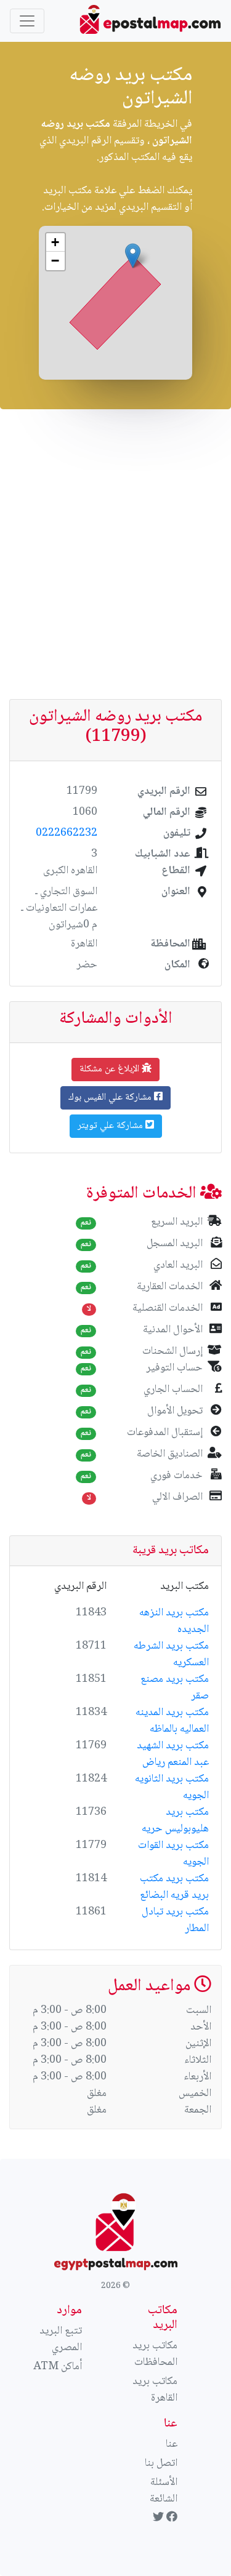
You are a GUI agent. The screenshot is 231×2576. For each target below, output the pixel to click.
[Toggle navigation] (27, 21)
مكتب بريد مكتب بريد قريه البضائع (174, 1887)
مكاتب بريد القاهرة (155, 2390)
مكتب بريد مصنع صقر (175, 1688)
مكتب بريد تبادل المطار (175, 1920)
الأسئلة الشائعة (164, 2491)
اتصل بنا (161, 2463)
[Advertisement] (115, 554)
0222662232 (67, 833)
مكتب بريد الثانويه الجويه (172, 1787)
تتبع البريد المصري (61, 2339)
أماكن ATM (58, 2367)
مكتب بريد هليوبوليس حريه (175, 1821)
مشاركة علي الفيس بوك (111, 1098)
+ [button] (55, 242)
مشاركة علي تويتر (111, 1126)
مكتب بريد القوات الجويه (173, 1854)
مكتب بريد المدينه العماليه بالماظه (172, 1721)
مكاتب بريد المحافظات (155, 2354)
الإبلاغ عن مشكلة (111, 1069)
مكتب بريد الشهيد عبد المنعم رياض (173, 1754)
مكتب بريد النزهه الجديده (174, 1621)
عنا (172, 2444)
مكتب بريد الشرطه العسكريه (171, 1654)
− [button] (55, 261)
